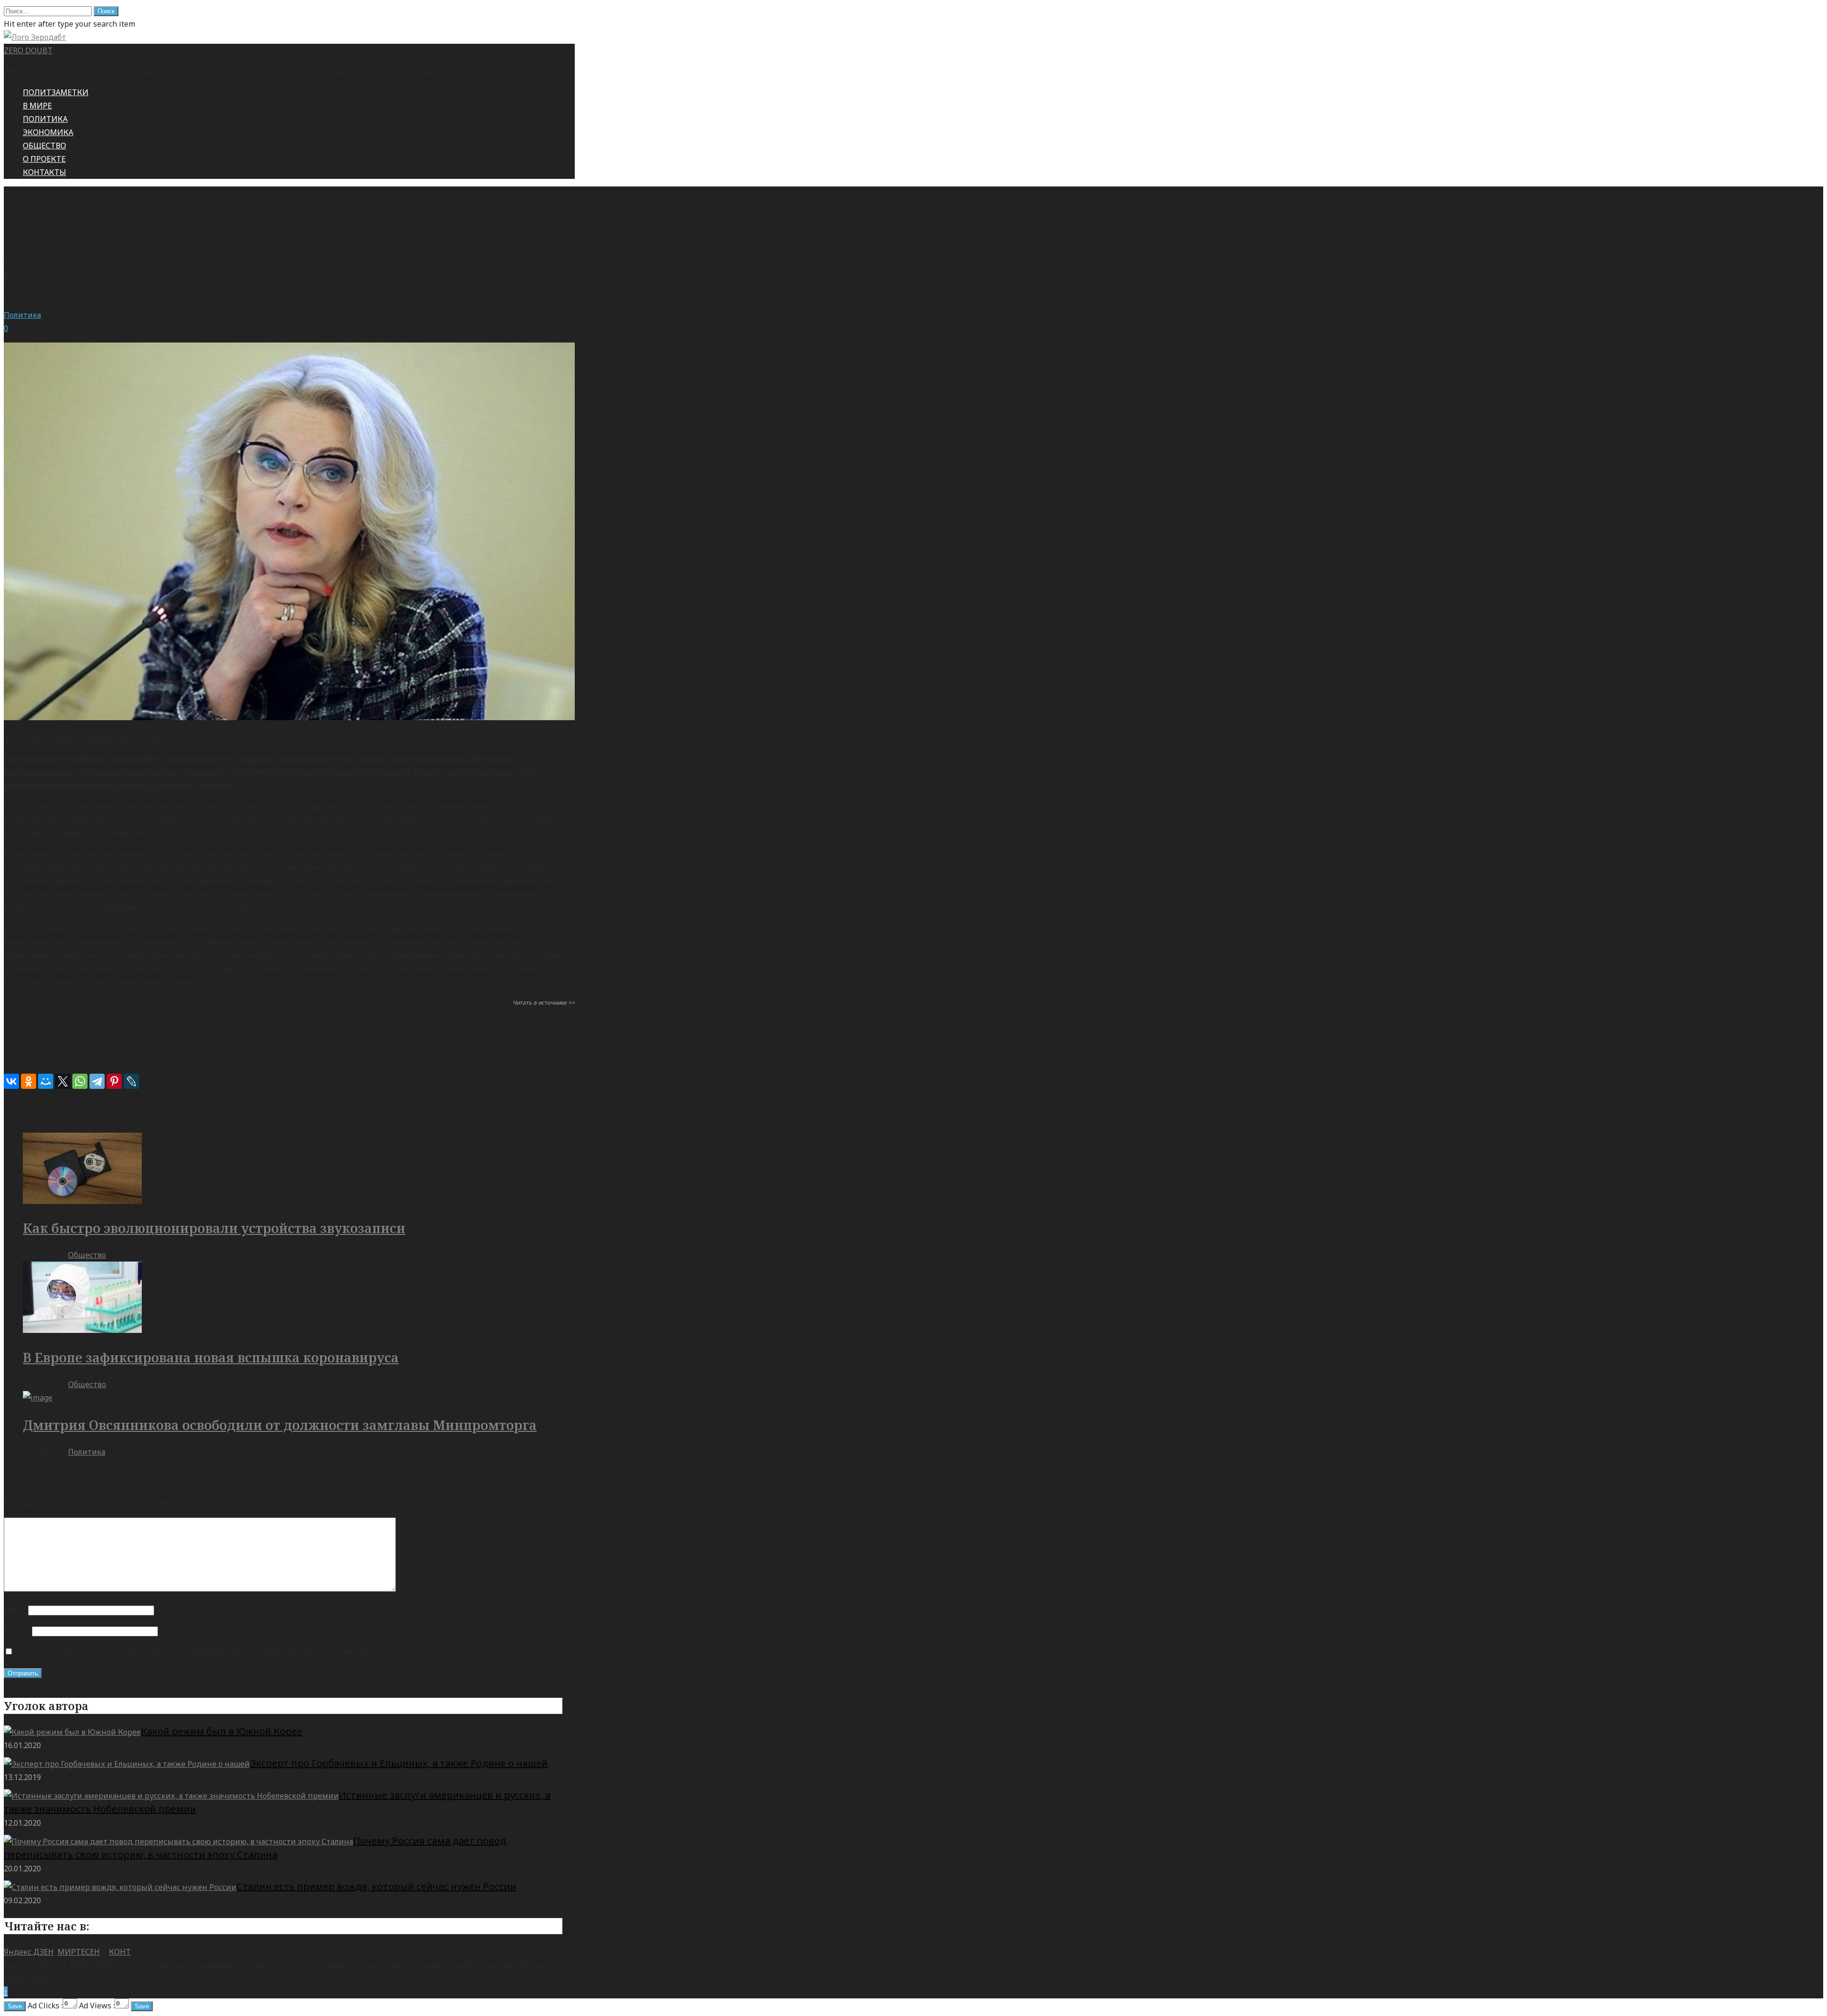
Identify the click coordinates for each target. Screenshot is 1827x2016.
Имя (15, 1610)
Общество (87, 1255)
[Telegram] (97, 1081)
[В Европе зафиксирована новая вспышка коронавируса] (82, 1330)
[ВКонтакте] (11, 1081)
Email (17, 1631)
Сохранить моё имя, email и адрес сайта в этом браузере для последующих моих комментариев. (200, 1652)
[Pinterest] (114, 1081)
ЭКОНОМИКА (48, 132)
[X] (63, 1081)
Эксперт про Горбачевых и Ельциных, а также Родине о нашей (399, 1763)
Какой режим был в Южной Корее (221, 1731)
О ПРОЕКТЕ (44, 159)
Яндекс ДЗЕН (29, 1952)
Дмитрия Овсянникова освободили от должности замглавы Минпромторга (280, 1425)
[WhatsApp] (80, 1081)
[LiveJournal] (131, 1081)
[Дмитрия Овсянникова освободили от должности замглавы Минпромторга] (38, 1398)
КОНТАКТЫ (44, 172)
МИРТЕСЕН (79, 1952)
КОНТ (120, 1952)
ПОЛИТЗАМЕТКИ (56, 92)
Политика (22, 315)
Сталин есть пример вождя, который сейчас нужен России (376, 1886)
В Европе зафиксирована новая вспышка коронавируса (211, 1357)
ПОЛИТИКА (45, 119)
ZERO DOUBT (28, 50)
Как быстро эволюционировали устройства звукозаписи (214, 1228)
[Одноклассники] (29, 1081)
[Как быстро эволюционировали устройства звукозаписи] (82, 1201)
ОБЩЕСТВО (44, 146)
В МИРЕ (37, 106)
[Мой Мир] (46, 1081)
